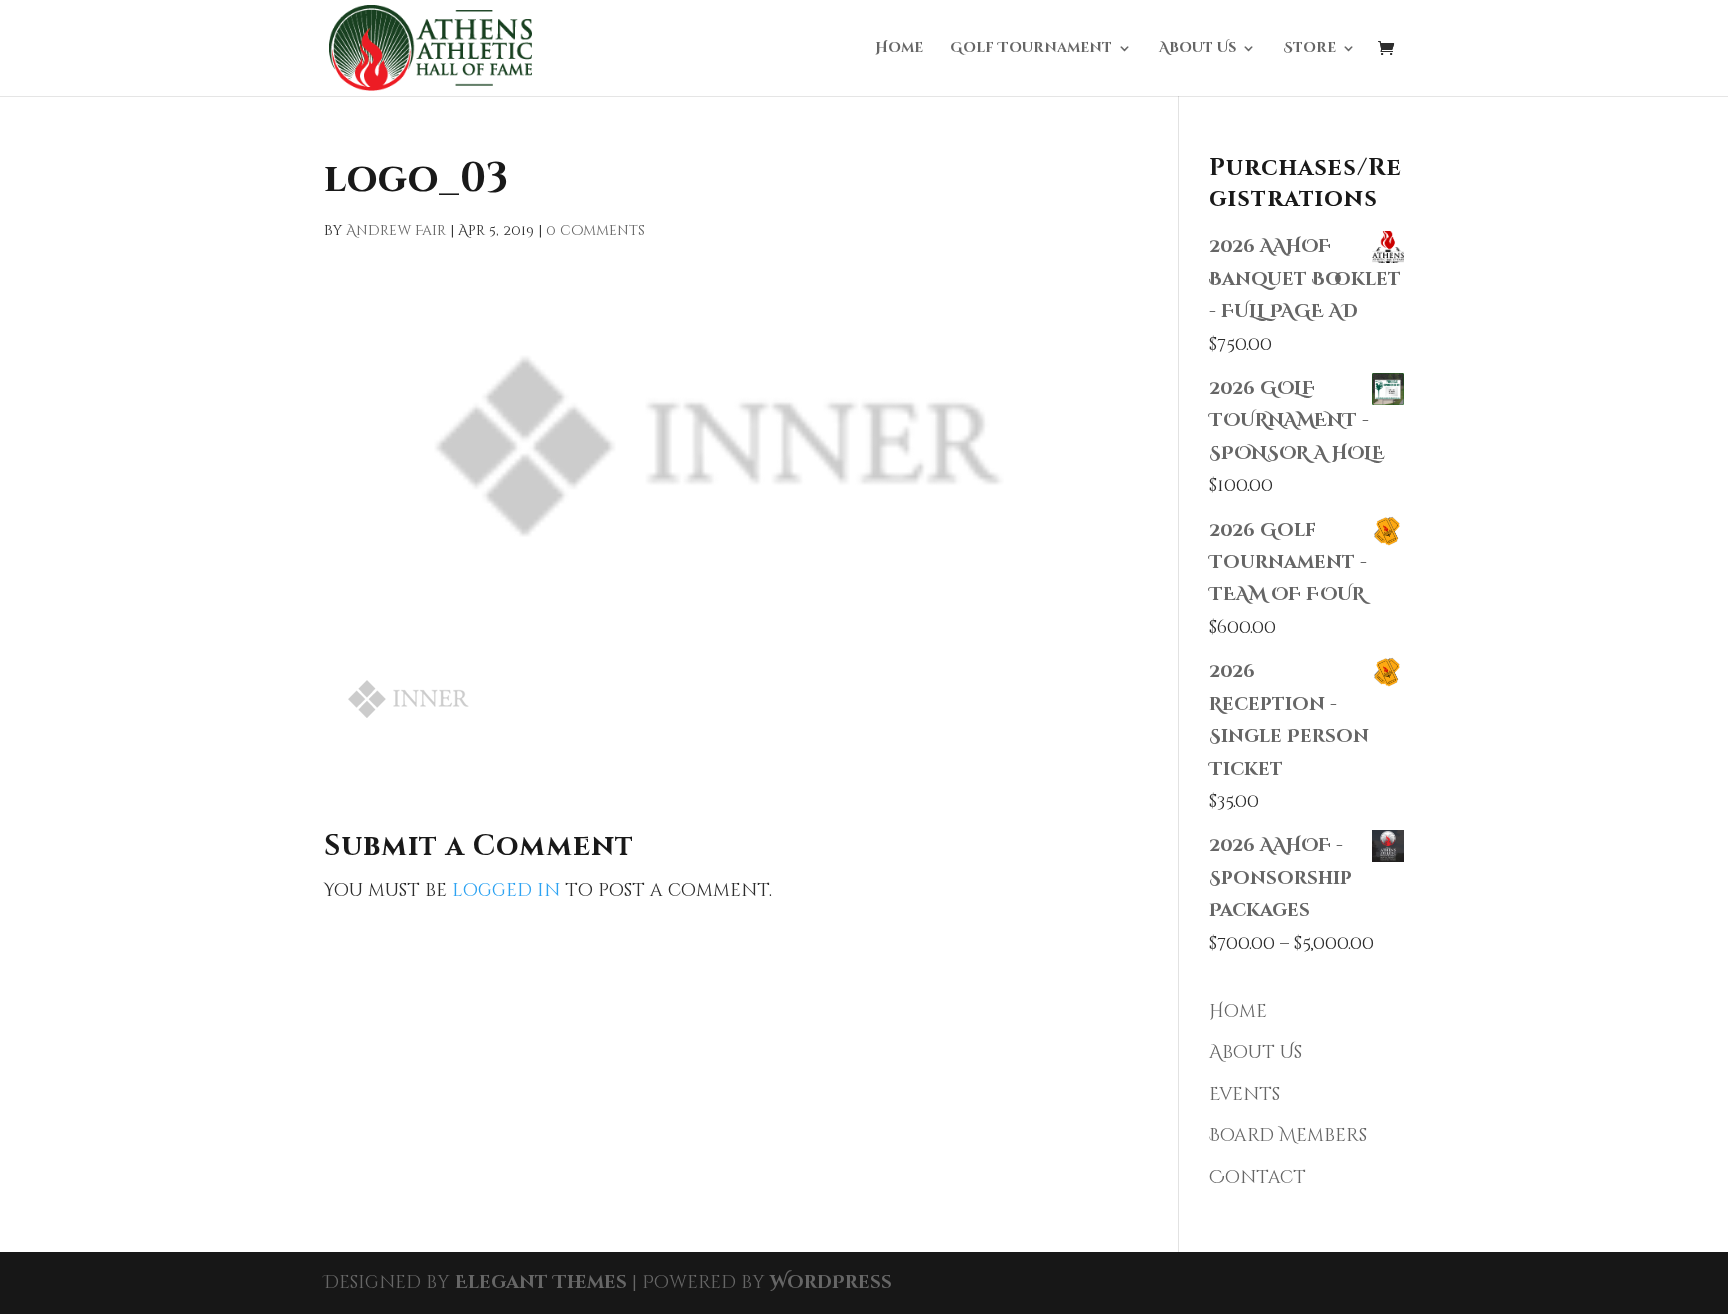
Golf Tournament (1031, 49)
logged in (506, 890)
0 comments (595, 230)
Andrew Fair (396, 230)
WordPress (831, 1282)
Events (1244, 1094)
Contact (1257, 1177)
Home (899, 49)
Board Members (1288, 1135)
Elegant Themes (541, 1282)
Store (1309, 49)
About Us (1197, 49)
